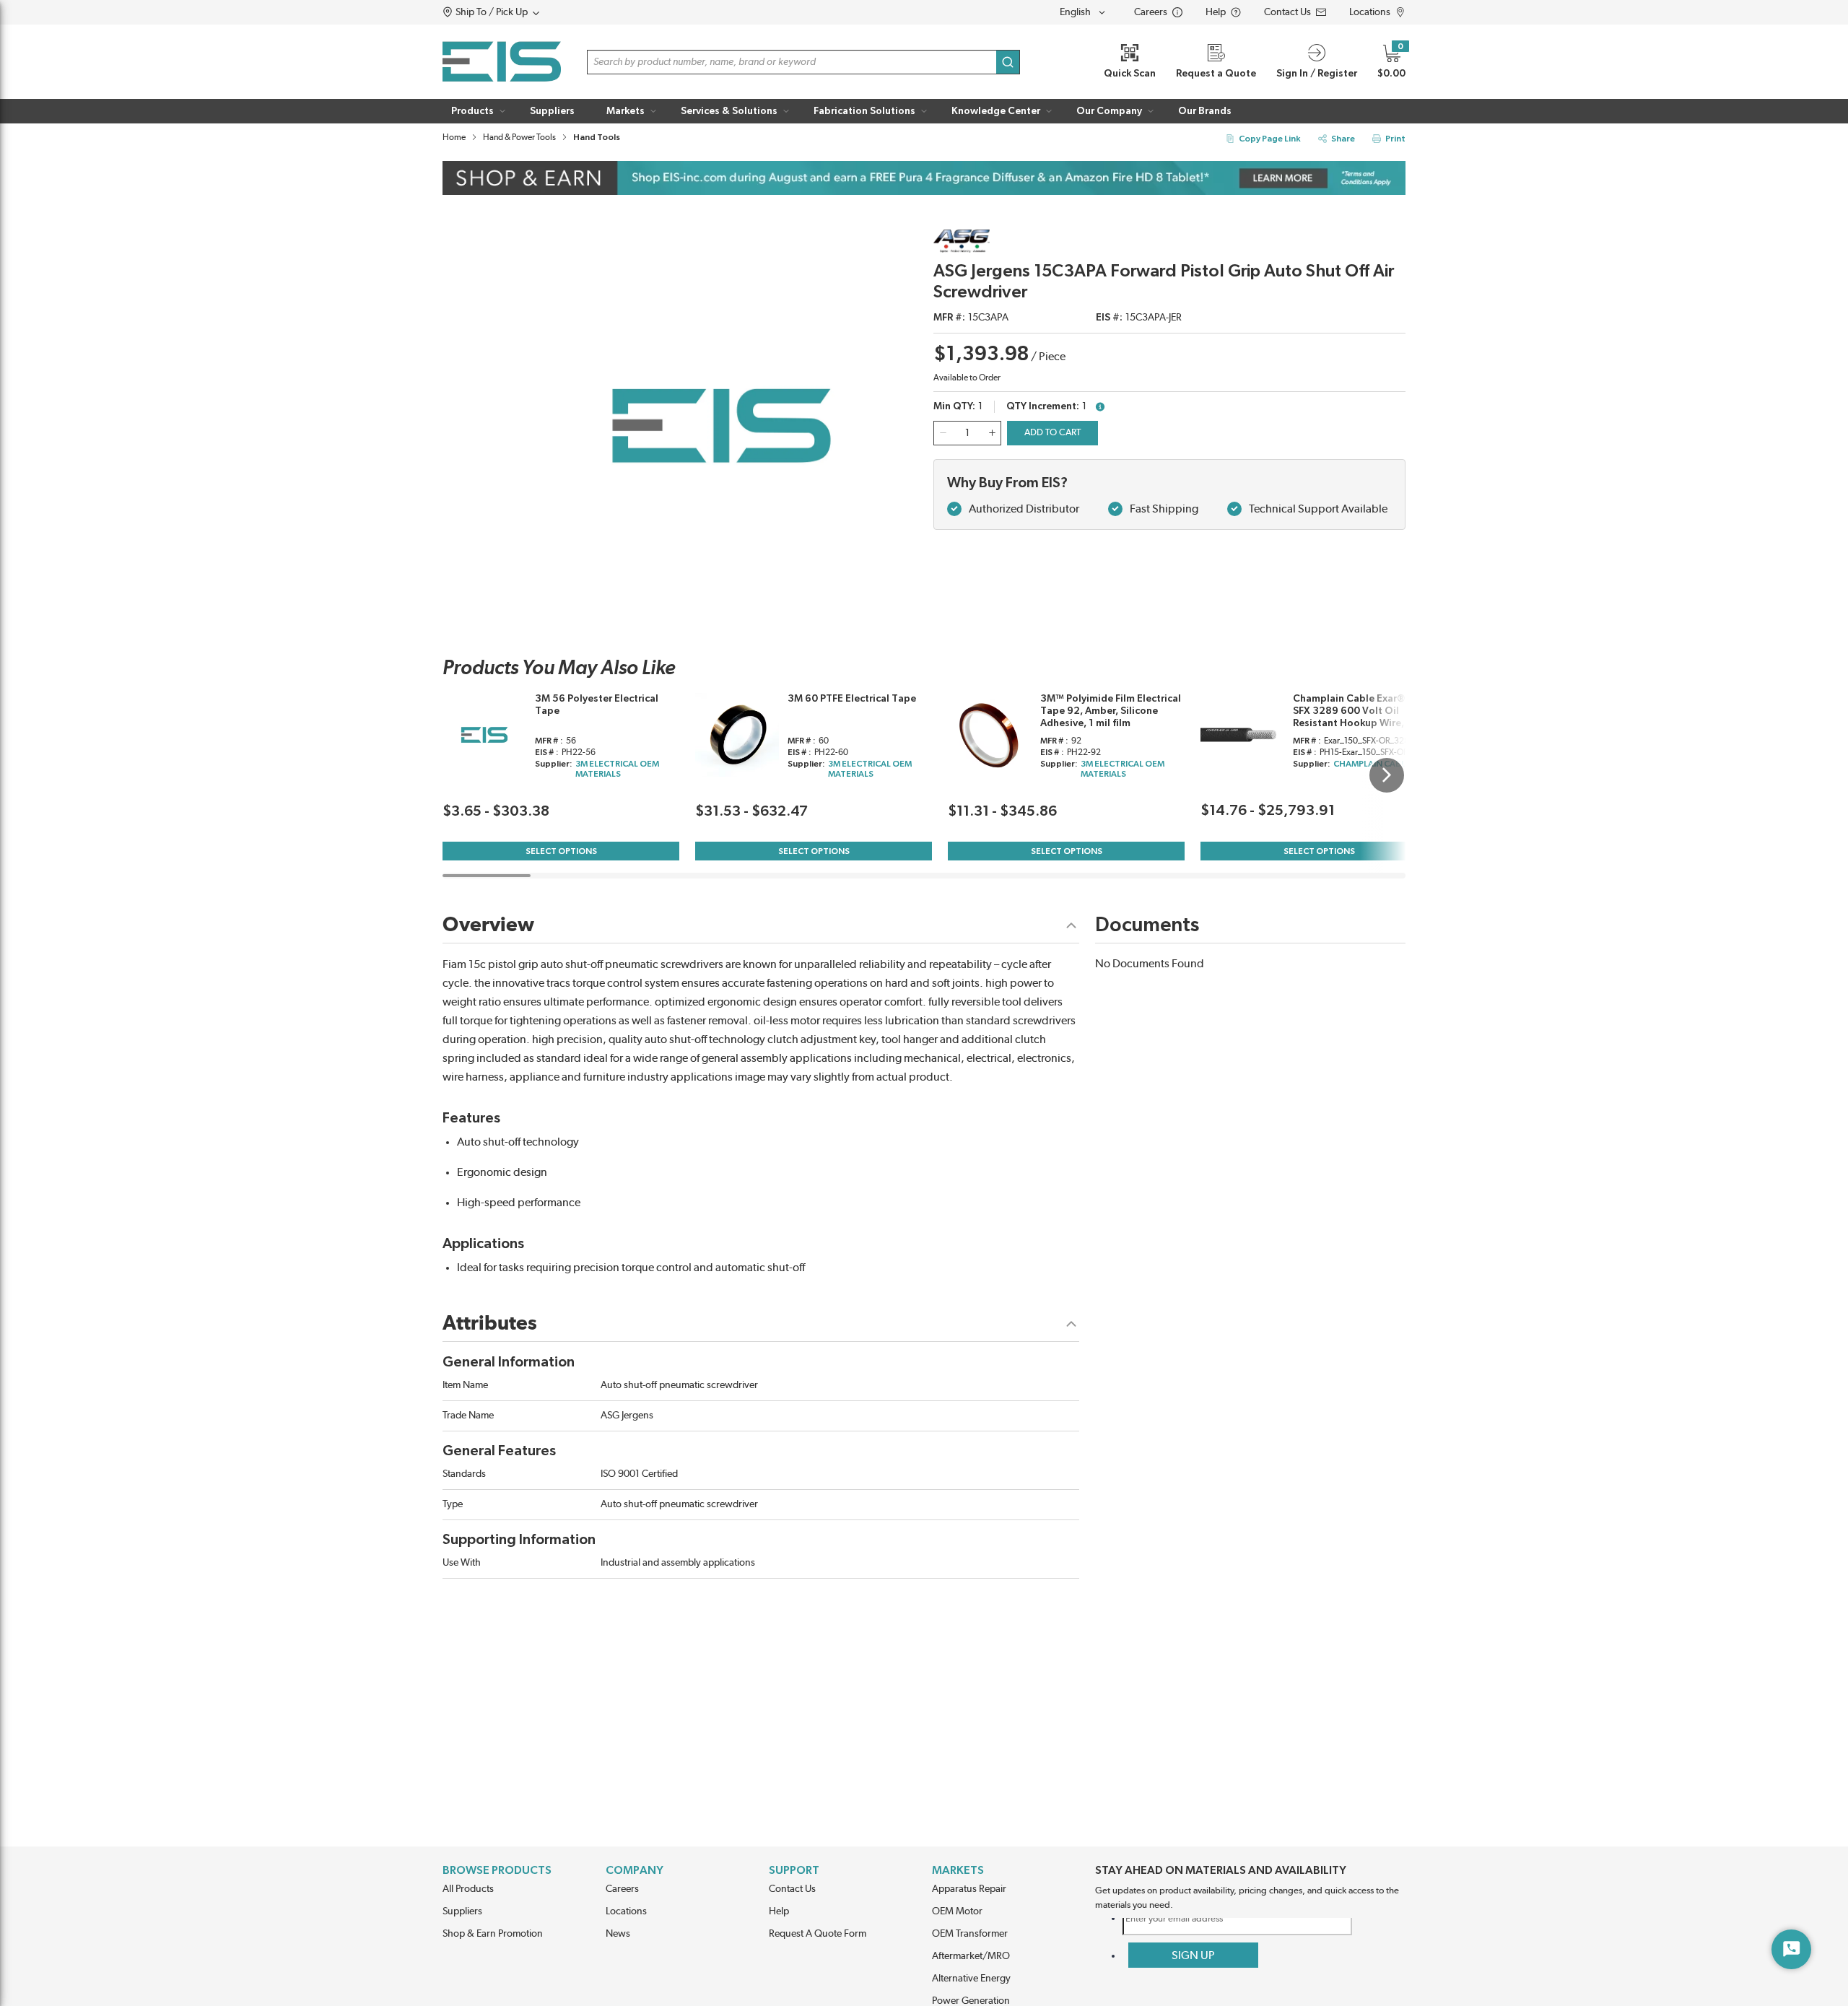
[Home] (502, 62)
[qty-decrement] (943, 433)
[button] (519, 12)
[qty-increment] (992, 433)
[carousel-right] (1387, 775)
